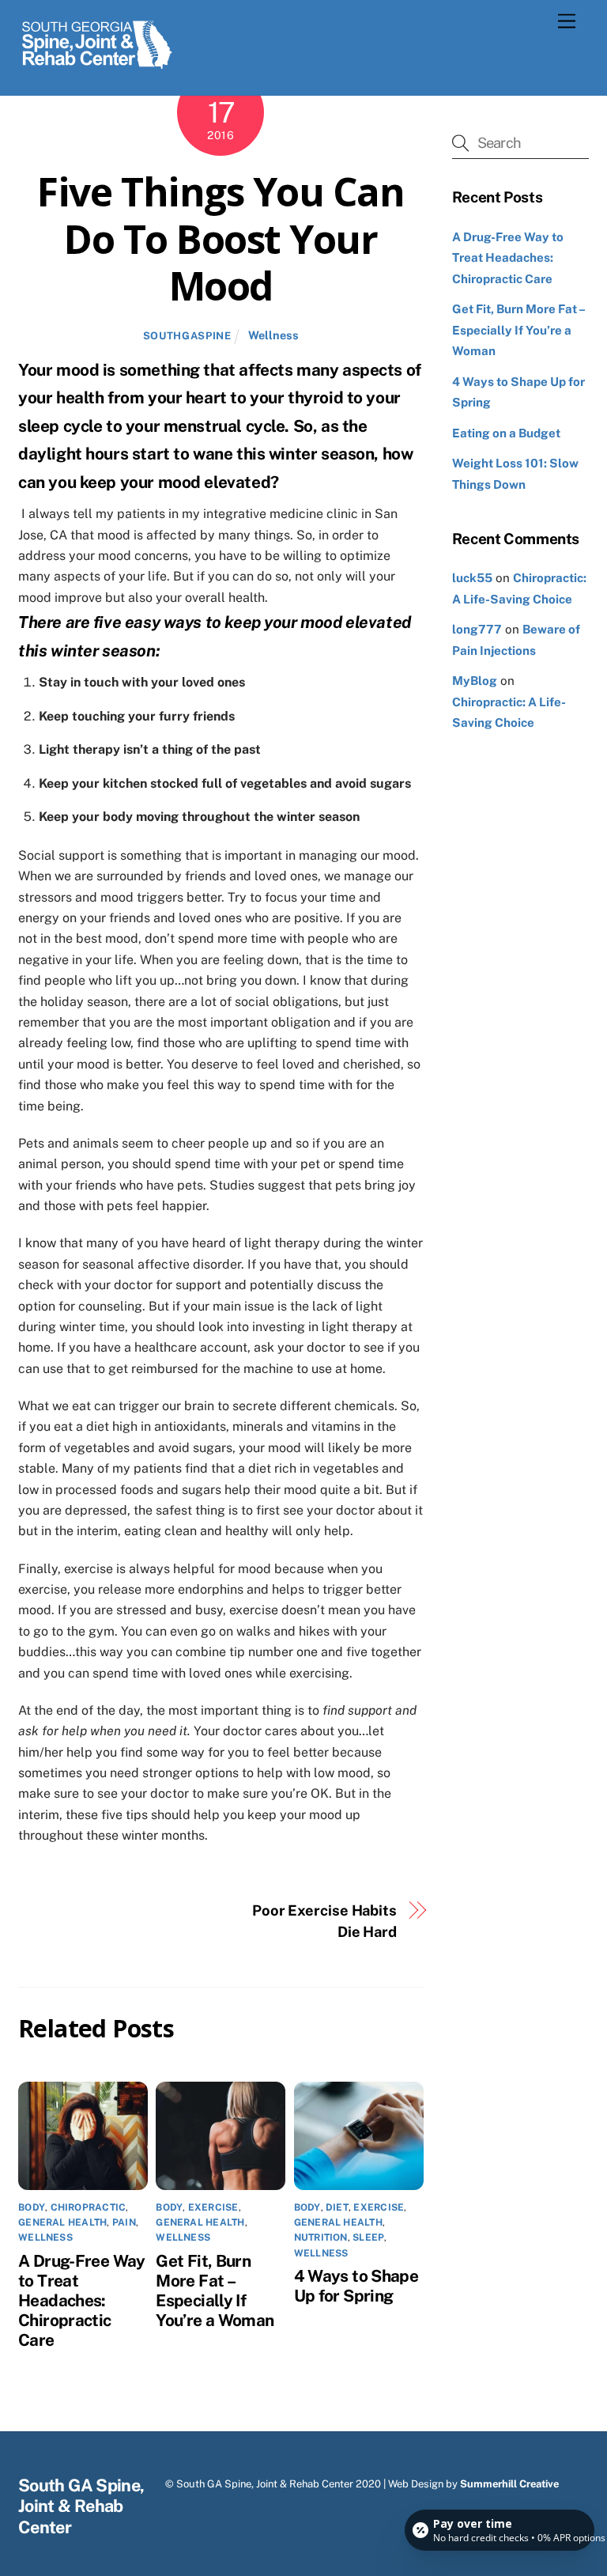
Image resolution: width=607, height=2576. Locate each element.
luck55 (472, 578)
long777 (477, 629)
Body (32, 2207)
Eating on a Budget (506, 433)
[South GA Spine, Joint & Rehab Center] (97, 66)
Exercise (213, 2207)
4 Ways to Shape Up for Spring (356, 2286)
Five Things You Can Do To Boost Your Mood (221, 238)
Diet (337, 2207)
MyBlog (475, 681)
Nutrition (321, 2237)
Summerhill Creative (509, 2484)
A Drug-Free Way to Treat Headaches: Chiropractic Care (82, 2300)
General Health (62, 2222)
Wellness (273, 335)
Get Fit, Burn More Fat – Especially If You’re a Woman (215, 2290)
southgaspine (187, 336)
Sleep (368, 2237)
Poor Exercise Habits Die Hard (324, 1921)
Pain (124, 2222)
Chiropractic (89, 2207)
